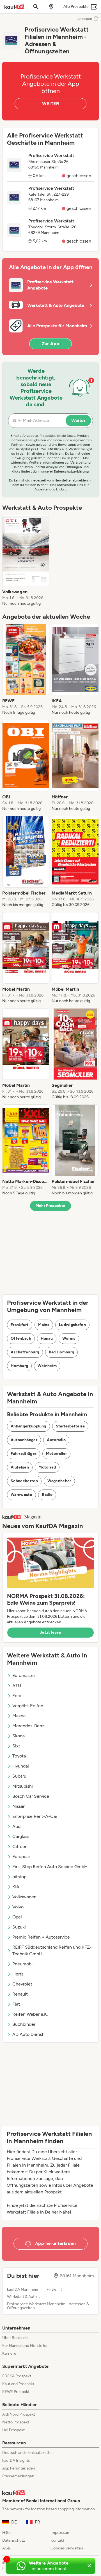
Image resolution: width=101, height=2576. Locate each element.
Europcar (21, 1857)
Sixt (16, 1746)
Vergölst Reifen (28, 1706)
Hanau (47, 1338)
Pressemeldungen (18, 2476)
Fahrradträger (24, 1454)
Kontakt (57, 2540)
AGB (6, 2548)
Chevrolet (22, 1984)
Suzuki (19, 1927)
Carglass (21, 1836)
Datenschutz (14, 2540)
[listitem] (26, 561)
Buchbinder (24, 2024)
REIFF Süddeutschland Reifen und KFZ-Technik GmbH (52, 1950)
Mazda (19, 1716)
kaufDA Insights (16, 2460)
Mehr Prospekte (51, 1206)
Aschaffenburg (25, 1352)
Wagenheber (59, 1481)
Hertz (18, 1974)
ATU (17, 1686)
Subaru (19, 1776)
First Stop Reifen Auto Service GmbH (50, 1867)
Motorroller (57, 1454)
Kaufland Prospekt (18, 2384)
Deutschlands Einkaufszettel (27, 2453)
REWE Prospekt (16, 2392)
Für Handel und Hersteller (25, 2346)
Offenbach (21, 1338)
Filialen (53, 2290)
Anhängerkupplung (28, 1426)
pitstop (19, 1877)
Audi (17, 1826)
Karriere (9, 2353)
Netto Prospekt (16, 2422)
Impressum (60, 2533)
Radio (47, 1495)
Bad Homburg (62, 1352)
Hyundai (21, 1766)
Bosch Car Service (31, 1796)
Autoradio (56, 1440)
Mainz (44, 1325)
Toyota (19, 1756)
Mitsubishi (23, 1786)
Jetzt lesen (50, 1632)
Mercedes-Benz (28, 1726)
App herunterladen (19, 2468)
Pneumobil (23, 1964)
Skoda (19, 1736)
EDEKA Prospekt (17, 2376)
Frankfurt (20, 1325)
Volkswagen (24, 1897)
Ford (17, 1696)
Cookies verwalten (67, 2548)
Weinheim (47, 1366)
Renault (20, 1994)
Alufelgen (20, 1467)
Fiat (16, 2004)
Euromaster (24, 1675)
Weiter (78, 420)
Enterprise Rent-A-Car (35, 1816)
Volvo (18, 1907)
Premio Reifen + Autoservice (41, 1937)
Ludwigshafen (72, 1325)
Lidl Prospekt (13, 2430)
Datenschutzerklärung (71, 471)
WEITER (50, 104)
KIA (16, 1887)
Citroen (20, 1846)
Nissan (19, 1806)
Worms (69, 1338)
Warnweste (21, 1495)
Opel (17, 1917)
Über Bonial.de (15, 2338)
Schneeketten (24, 1481)
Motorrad (47, 1467)
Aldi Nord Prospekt (19, 2414)
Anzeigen (85, 19)
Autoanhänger (24, 1440)
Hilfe (6, 2533)
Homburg (19, 1366)
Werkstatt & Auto (22, 2297)
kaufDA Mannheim (23, 2290)
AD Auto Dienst (28, 2034)
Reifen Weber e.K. (30, 2014)
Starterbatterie (70, 1426)
